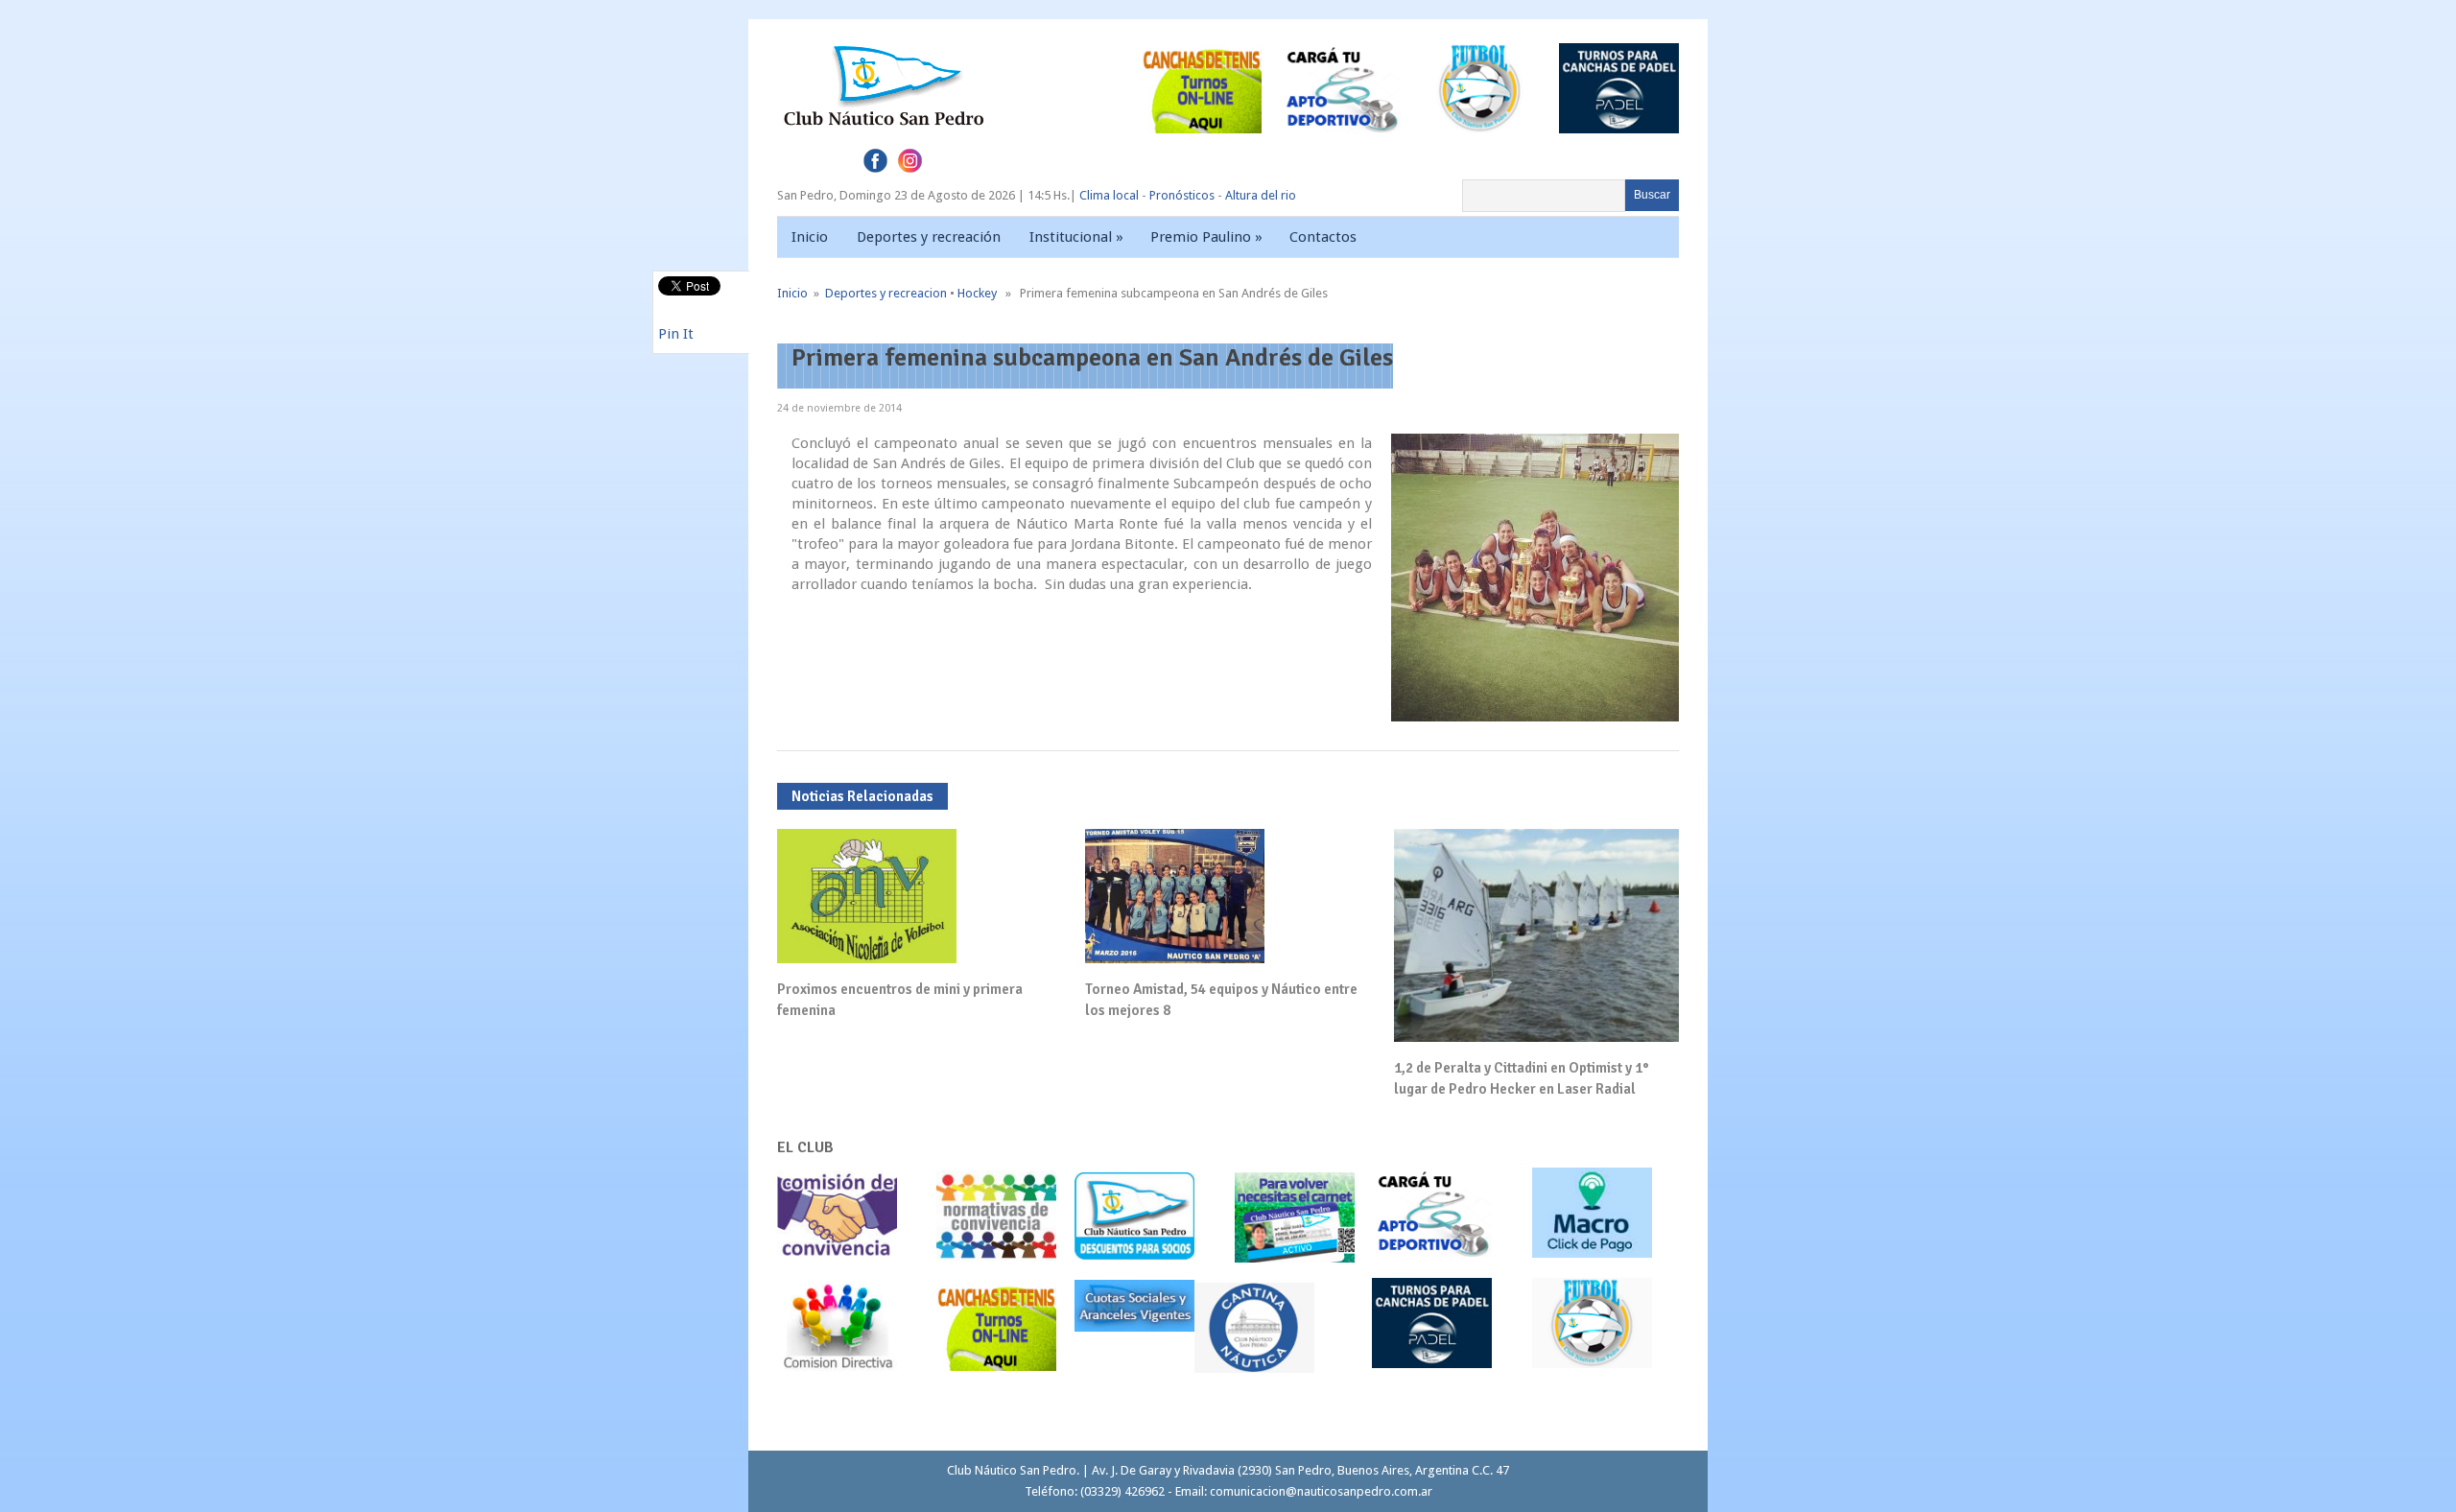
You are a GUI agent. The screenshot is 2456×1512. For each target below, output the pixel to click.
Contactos (1323, 237)
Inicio (810, 237)
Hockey (977, 293)
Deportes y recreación (929, 237)
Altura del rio (1261, 195)
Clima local (1109, 195)
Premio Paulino (1206, 237)
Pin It (676, 334)
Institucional (1076, 237)
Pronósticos (1182, 195)
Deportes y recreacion (886, 293)
